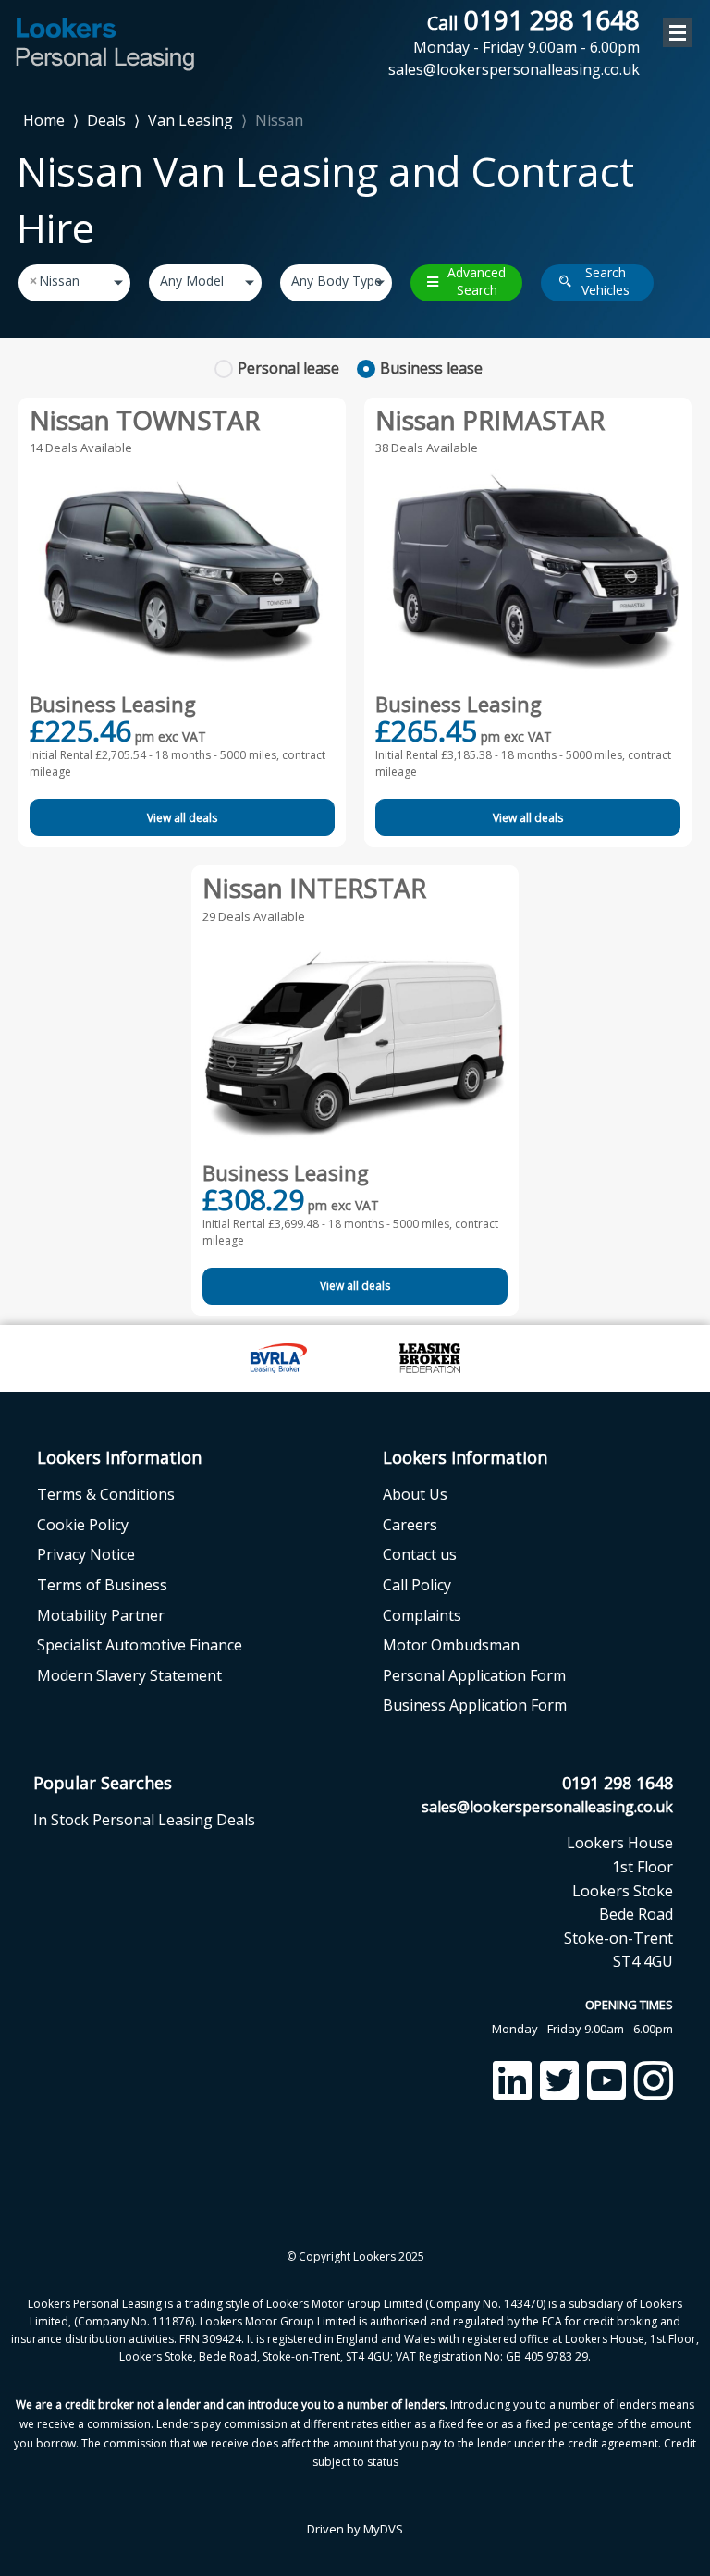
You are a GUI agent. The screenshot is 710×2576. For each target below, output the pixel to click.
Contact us (420, 1554)
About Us (415, 1494)
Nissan (279, 120)
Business (431, 368)
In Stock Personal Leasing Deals (144, 1820)
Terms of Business (102, 1585)
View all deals (182, 818)
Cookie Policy (83, 1525)
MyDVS (383, 2529)
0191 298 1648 (526, 31)
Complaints (422, 1615)
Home (44, 119)
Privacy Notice (86, 1554)
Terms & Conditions (106, 1494)
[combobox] (74, 283)
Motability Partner (101, 1615)
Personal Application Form (474, 1675)
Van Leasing (190, 120)
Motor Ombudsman (451, 1645)
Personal (288, 368)
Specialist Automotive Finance (140, 1645)
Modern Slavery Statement (129, 1675)
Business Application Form (475, 1705)
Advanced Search (477, 282)
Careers (410, 1525)
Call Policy (417, 1585)
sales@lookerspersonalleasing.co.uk (547, 1807)
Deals (106, 120)
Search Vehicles (606, 282)
